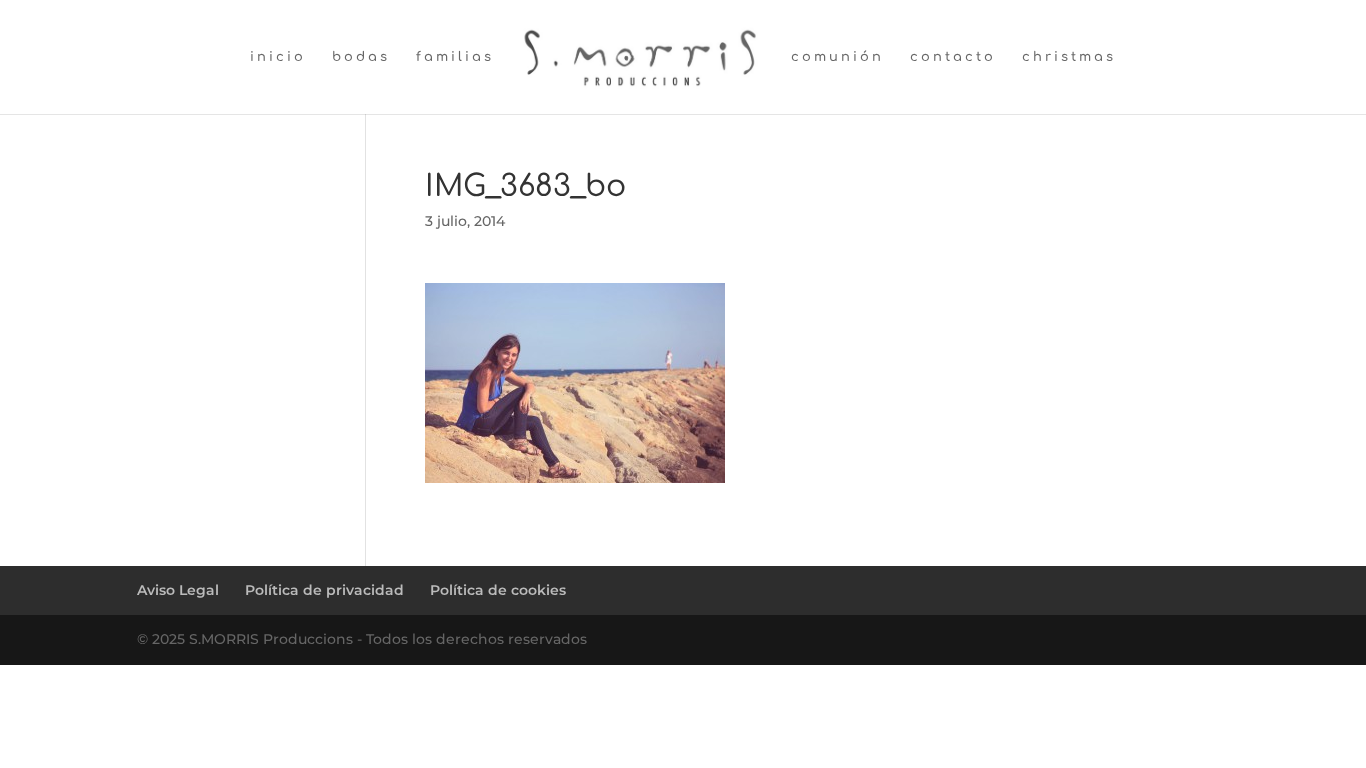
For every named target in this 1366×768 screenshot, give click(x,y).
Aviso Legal (178, 590)
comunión (837, 57)
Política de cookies (498, 590)
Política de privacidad (324, 590)
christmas (1069, 57)
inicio (278, 57)
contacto (953, 57)
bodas (361, 57)
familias (455, 57)
